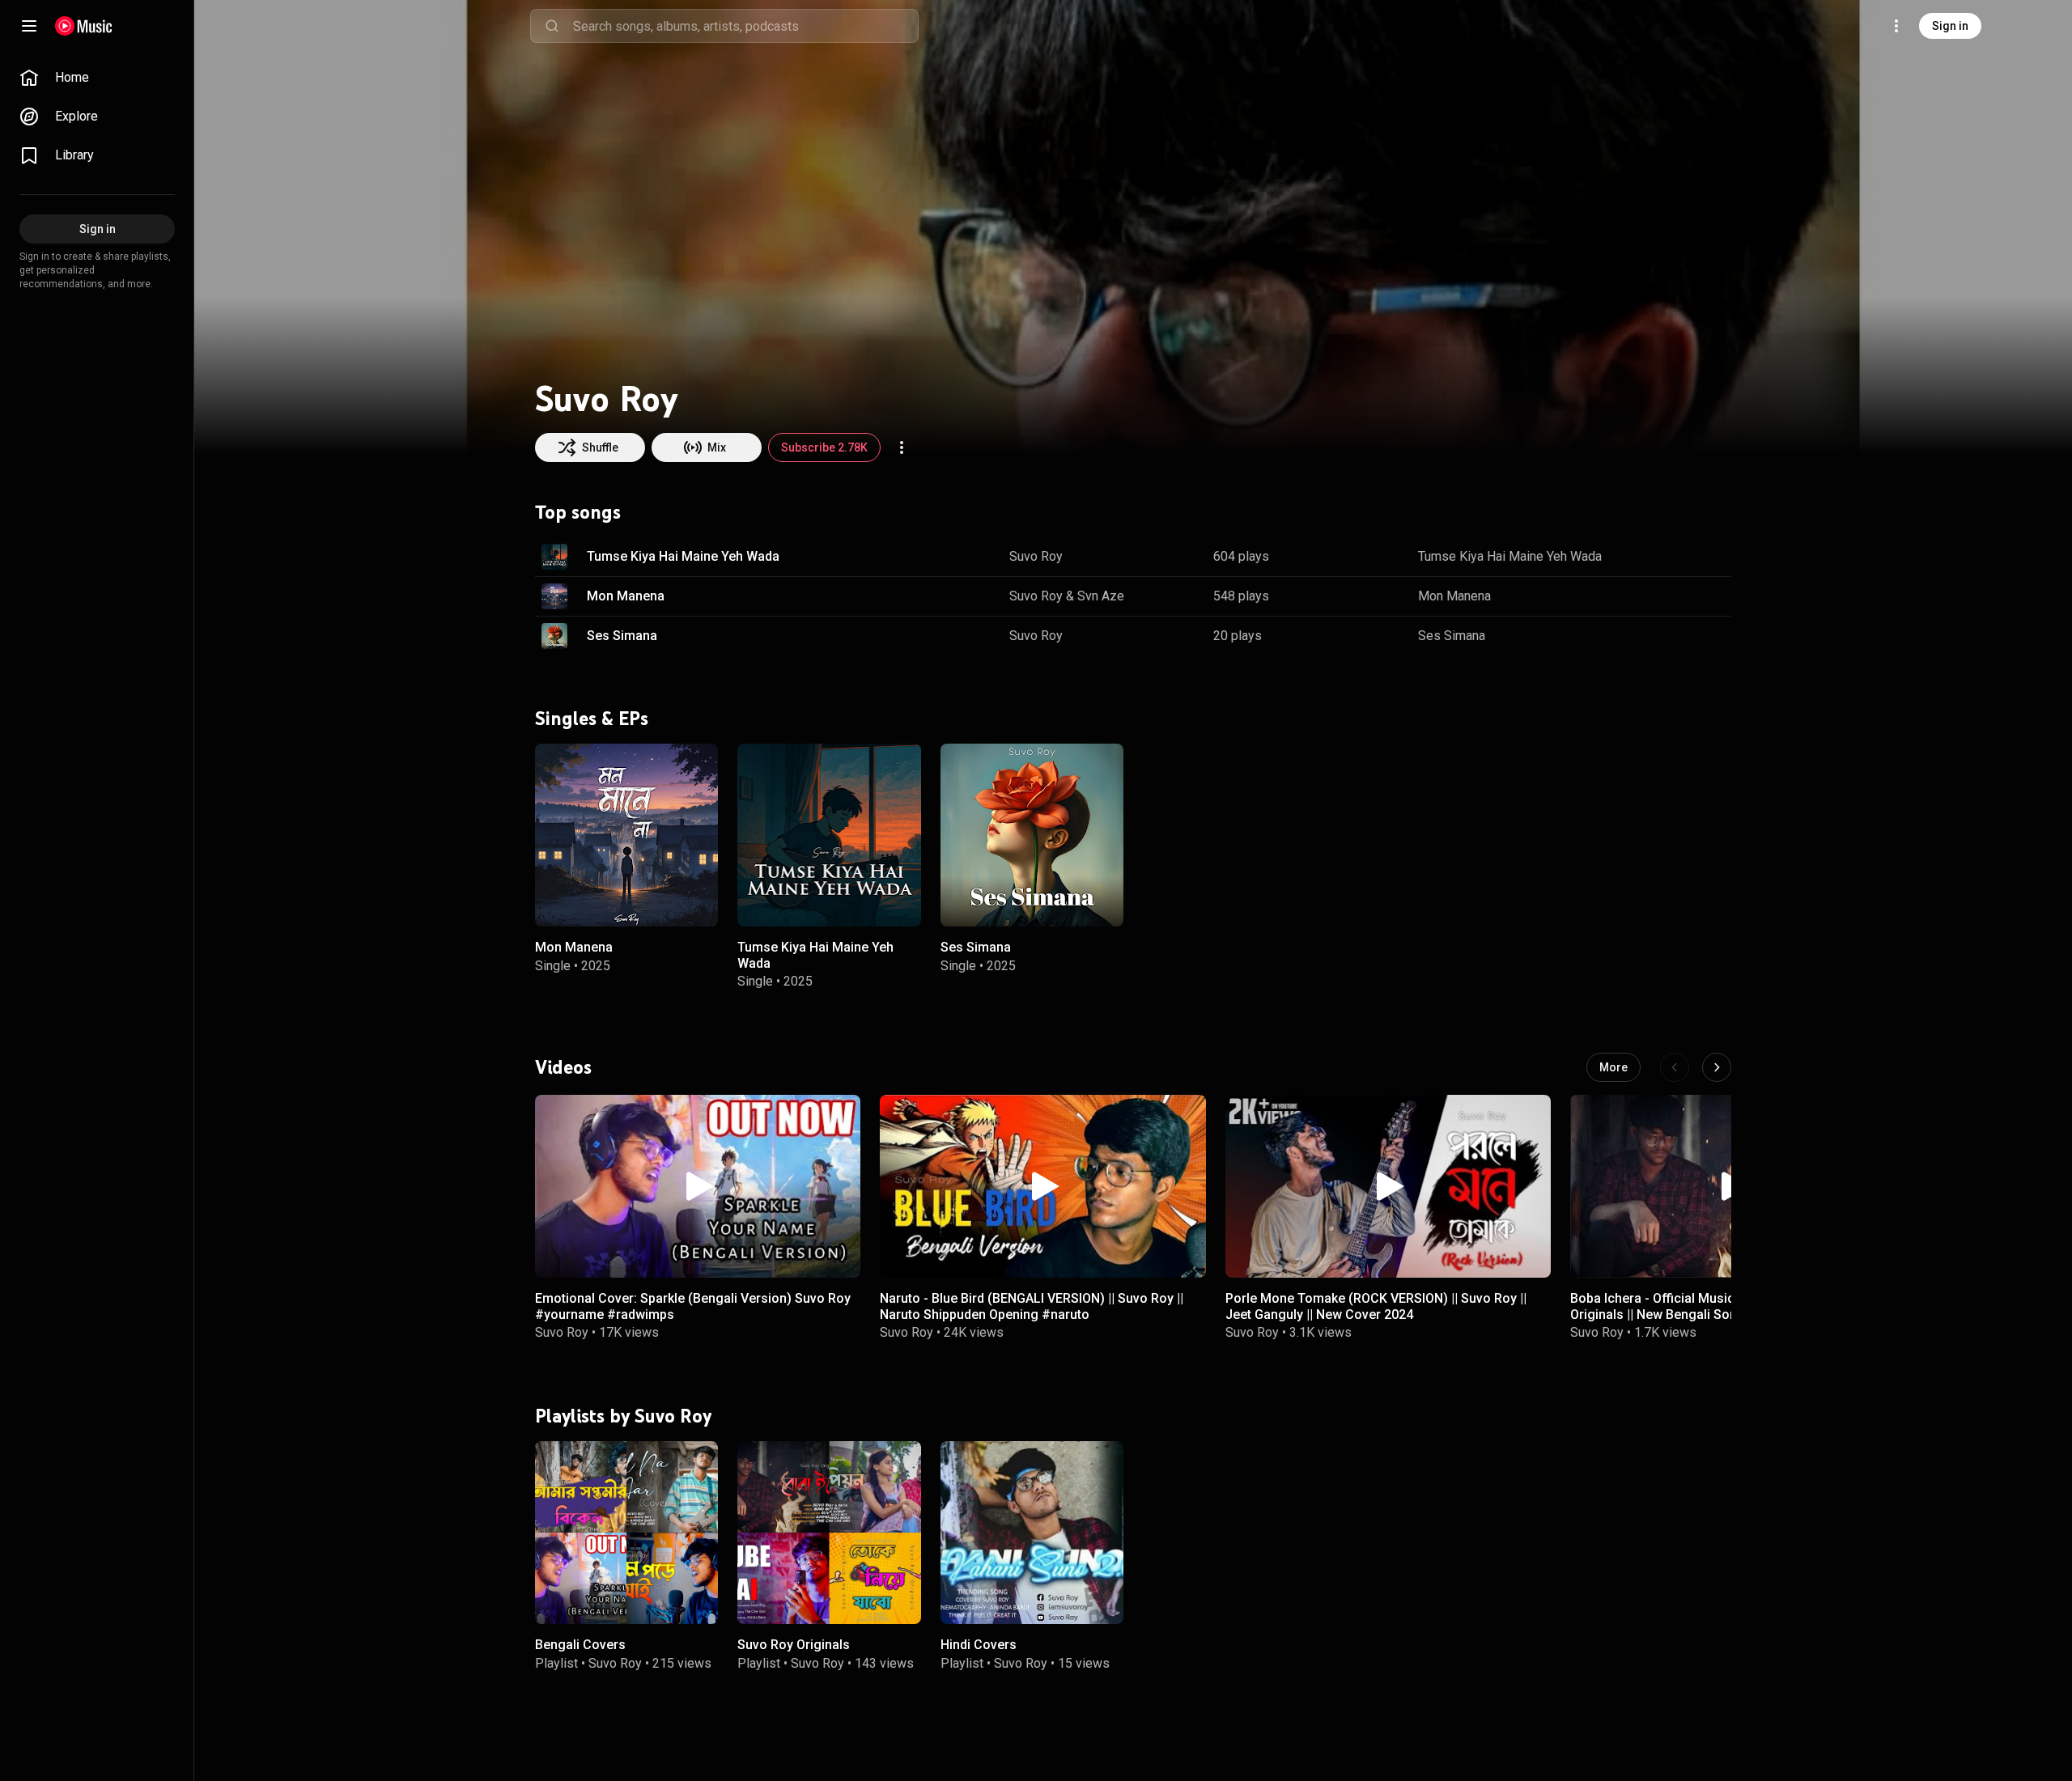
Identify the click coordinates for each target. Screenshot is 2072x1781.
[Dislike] (1668, 557)
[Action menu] (902, 447)
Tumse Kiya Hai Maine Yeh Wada (683, 556)
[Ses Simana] (1032, 835)
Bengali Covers (580, 1645)
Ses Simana (622, 636)
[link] (97, 78)
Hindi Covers (979, 1645)
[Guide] (29, 26)
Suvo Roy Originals (794, 1645)
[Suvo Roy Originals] (829, 1533)
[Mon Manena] (626, 835)
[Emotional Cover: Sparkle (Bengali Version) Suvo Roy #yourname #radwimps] (698, 1186)
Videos (563, 1067)
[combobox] (745, 26)
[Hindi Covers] (1032, 1533)
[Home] (84, 26)
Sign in (1950, 26)
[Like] (1637, 557)
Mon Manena (626, 596)
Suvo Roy (1036, 556)
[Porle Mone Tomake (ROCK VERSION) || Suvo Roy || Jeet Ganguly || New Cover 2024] (1388, 1186)
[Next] (1717, 1067)
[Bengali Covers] (626, 1533)
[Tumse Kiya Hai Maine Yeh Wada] (829, 835)
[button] (554, 557)
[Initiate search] (552, 26)
